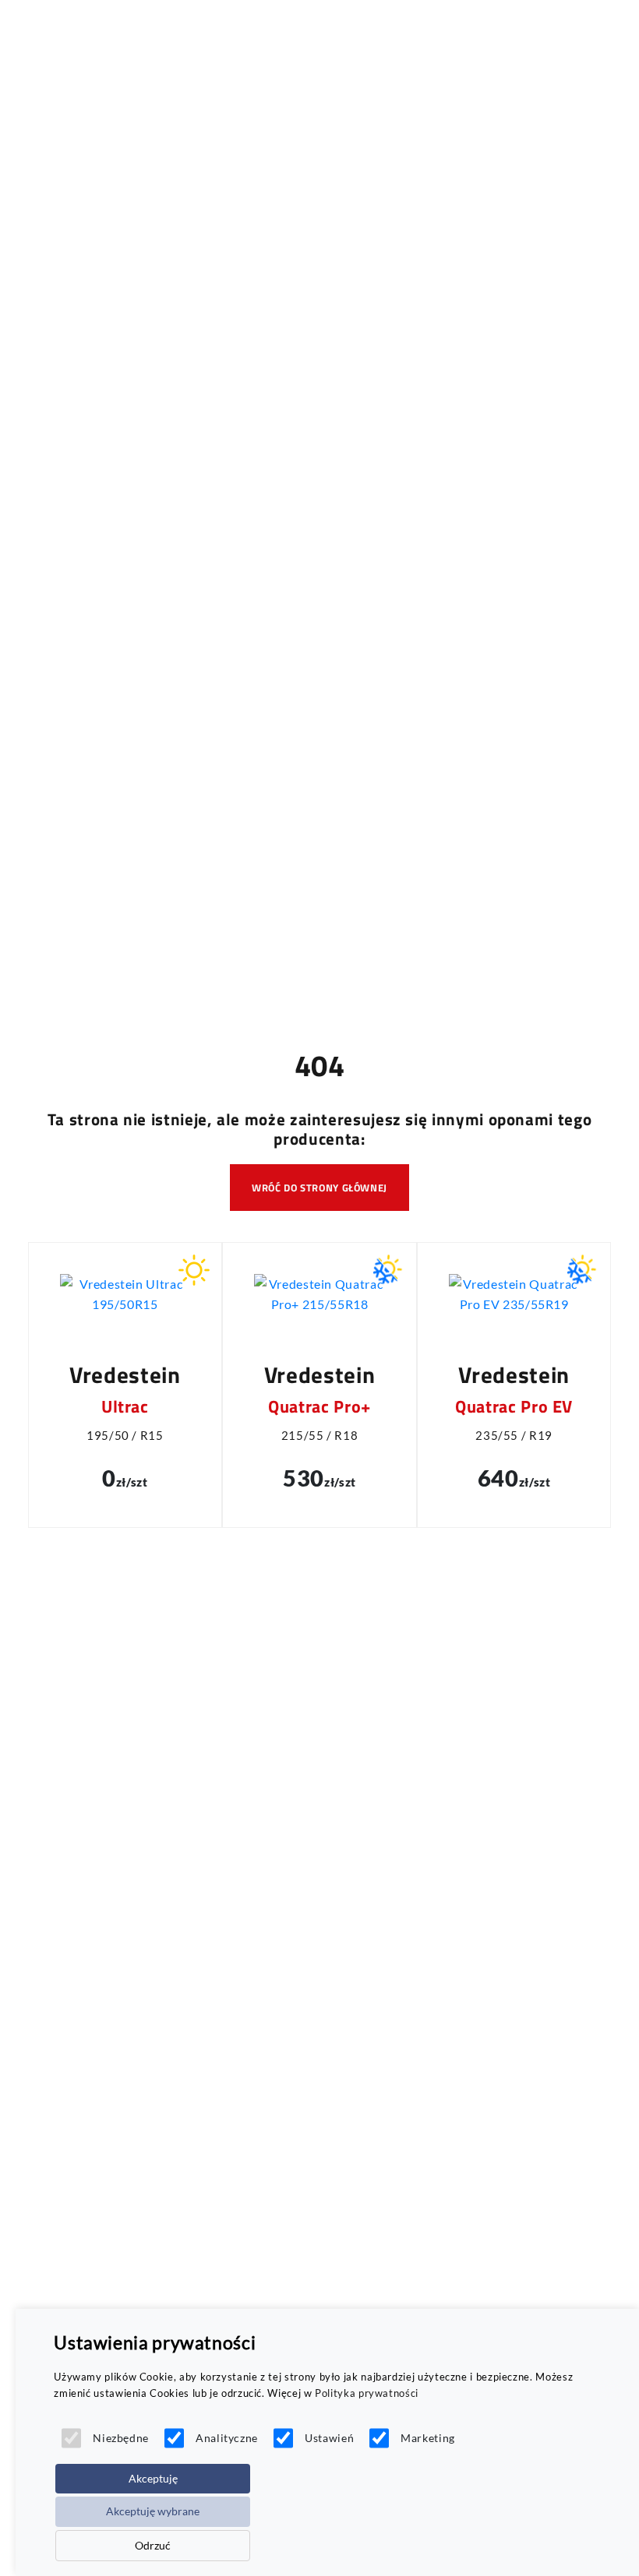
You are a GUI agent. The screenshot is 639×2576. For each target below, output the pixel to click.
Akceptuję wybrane (153, 2511)
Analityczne (227, 2438)
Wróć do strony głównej (319, 1188)
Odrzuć (153, 2545)
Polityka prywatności (367, 2393)
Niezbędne (121, 2438)
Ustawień (329, 2438)
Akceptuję (153, 2478)
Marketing (428, 2438)
